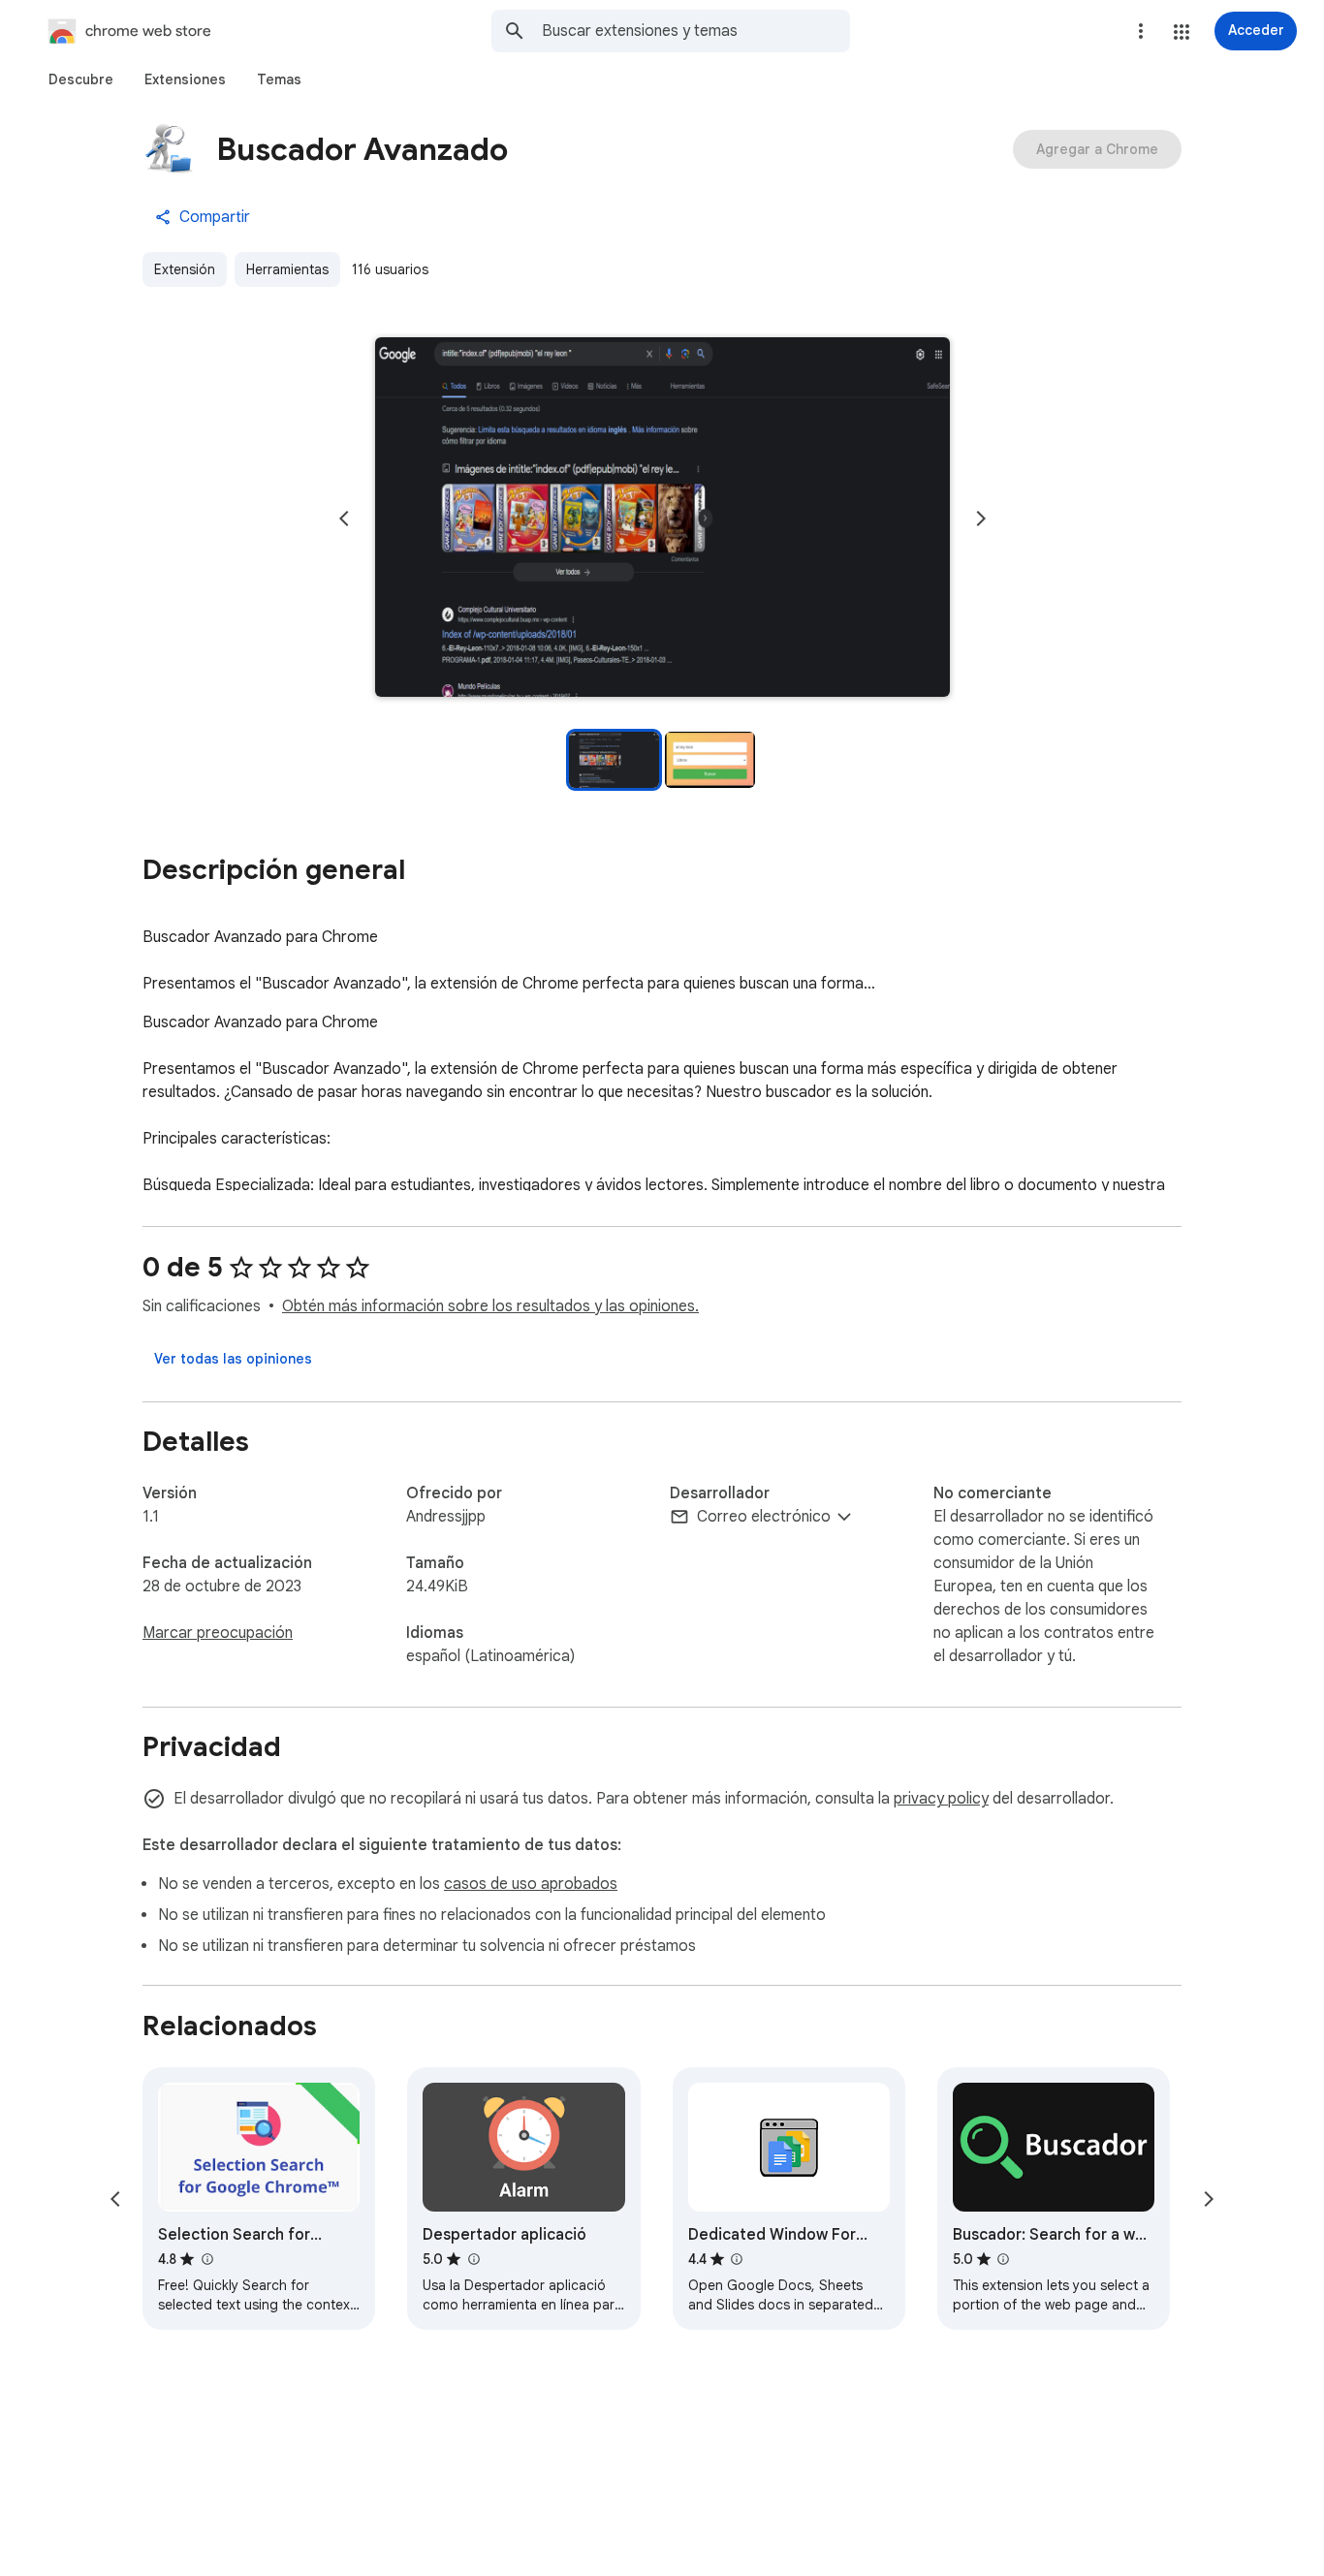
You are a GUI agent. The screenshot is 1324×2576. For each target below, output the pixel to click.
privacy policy (941, 1799)
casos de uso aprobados (531, 1884)
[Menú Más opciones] (1141, 31)
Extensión (185, 269)
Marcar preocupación (218, 1633)
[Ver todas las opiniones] (233, 1359)
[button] (1182, 32)
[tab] (81, 79)
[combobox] (696, 31)
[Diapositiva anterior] (344, 518)
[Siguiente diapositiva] (981, 518)
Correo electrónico (764, 1517)
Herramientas (287, 269)
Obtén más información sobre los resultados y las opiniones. (490, 1306)
